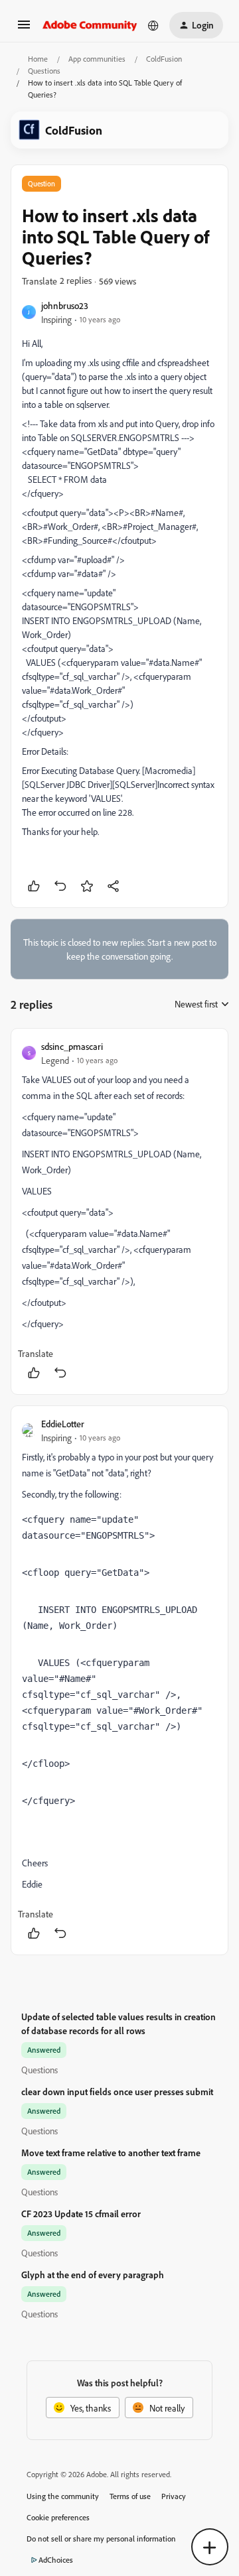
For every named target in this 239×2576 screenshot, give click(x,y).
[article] (119, 1211)
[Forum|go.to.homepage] (90, 25)
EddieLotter (63, 1424)
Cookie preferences (58, 2517)
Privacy (174, 2496)
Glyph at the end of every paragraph (93, 2275)
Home (38, 59)
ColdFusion (164, 59)
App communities (97, 59)
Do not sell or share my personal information (101, 2539)
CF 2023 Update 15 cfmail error (81, 2214)
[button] (24, 29)
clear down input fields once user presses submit (117, 2092)
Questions (44, 71)
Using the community (63, 2496)
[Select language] (153, 25)
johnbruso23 (65, 305)
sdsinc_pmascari (72, 1046)
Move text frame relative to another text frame (111, 2153)
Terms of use (130, 2496)
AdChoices (56, 2560)
